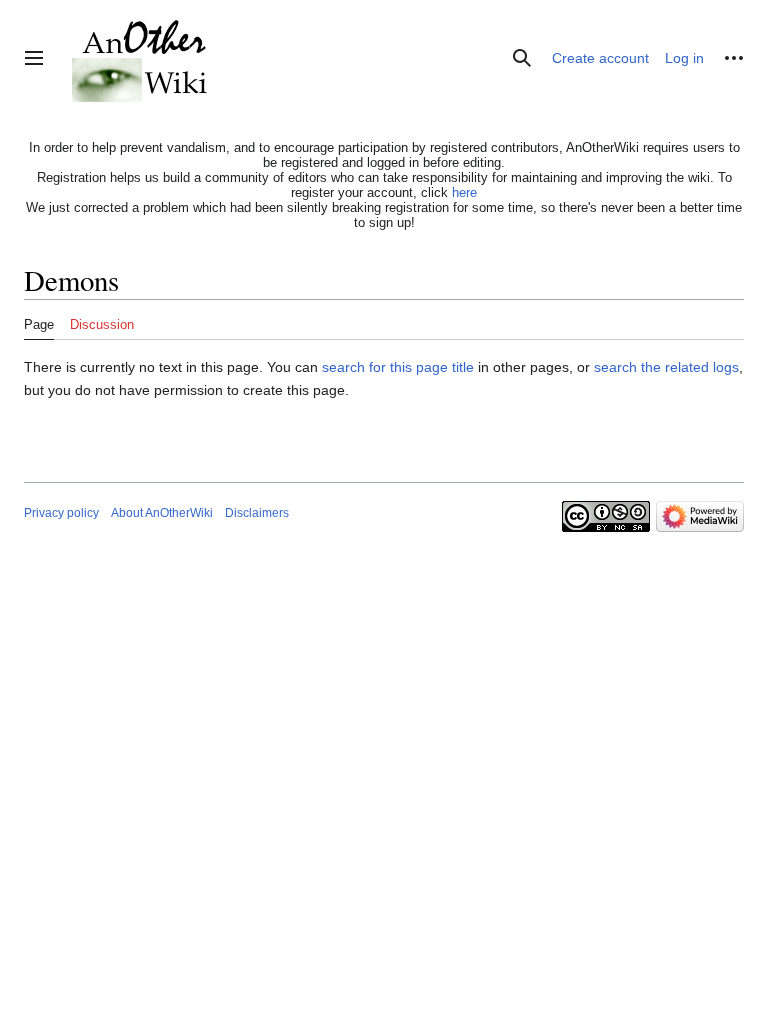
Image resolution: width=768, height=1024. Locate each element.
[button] (34, 58)
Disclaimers (257, 513)
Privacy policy (61, 513)
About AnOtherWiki (162, 513)
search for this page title (398, 367)
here (464, 192)
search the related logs (666, 367)
